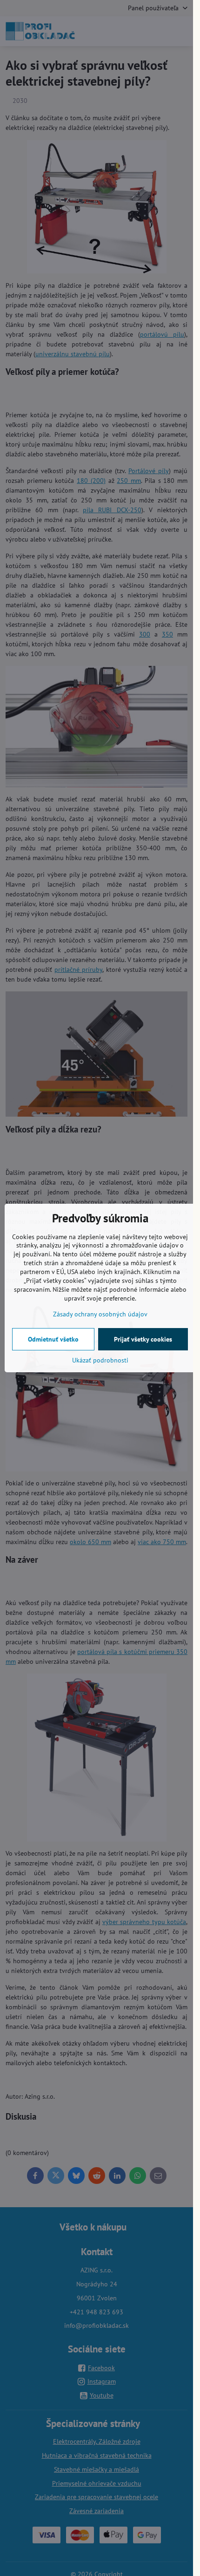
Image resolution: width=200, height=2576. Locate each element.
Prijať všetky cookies (143, 1339)
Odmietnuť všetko (53, 1339)
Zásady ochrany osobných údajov (100, 1314)
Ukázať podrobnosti (100, 1360)
